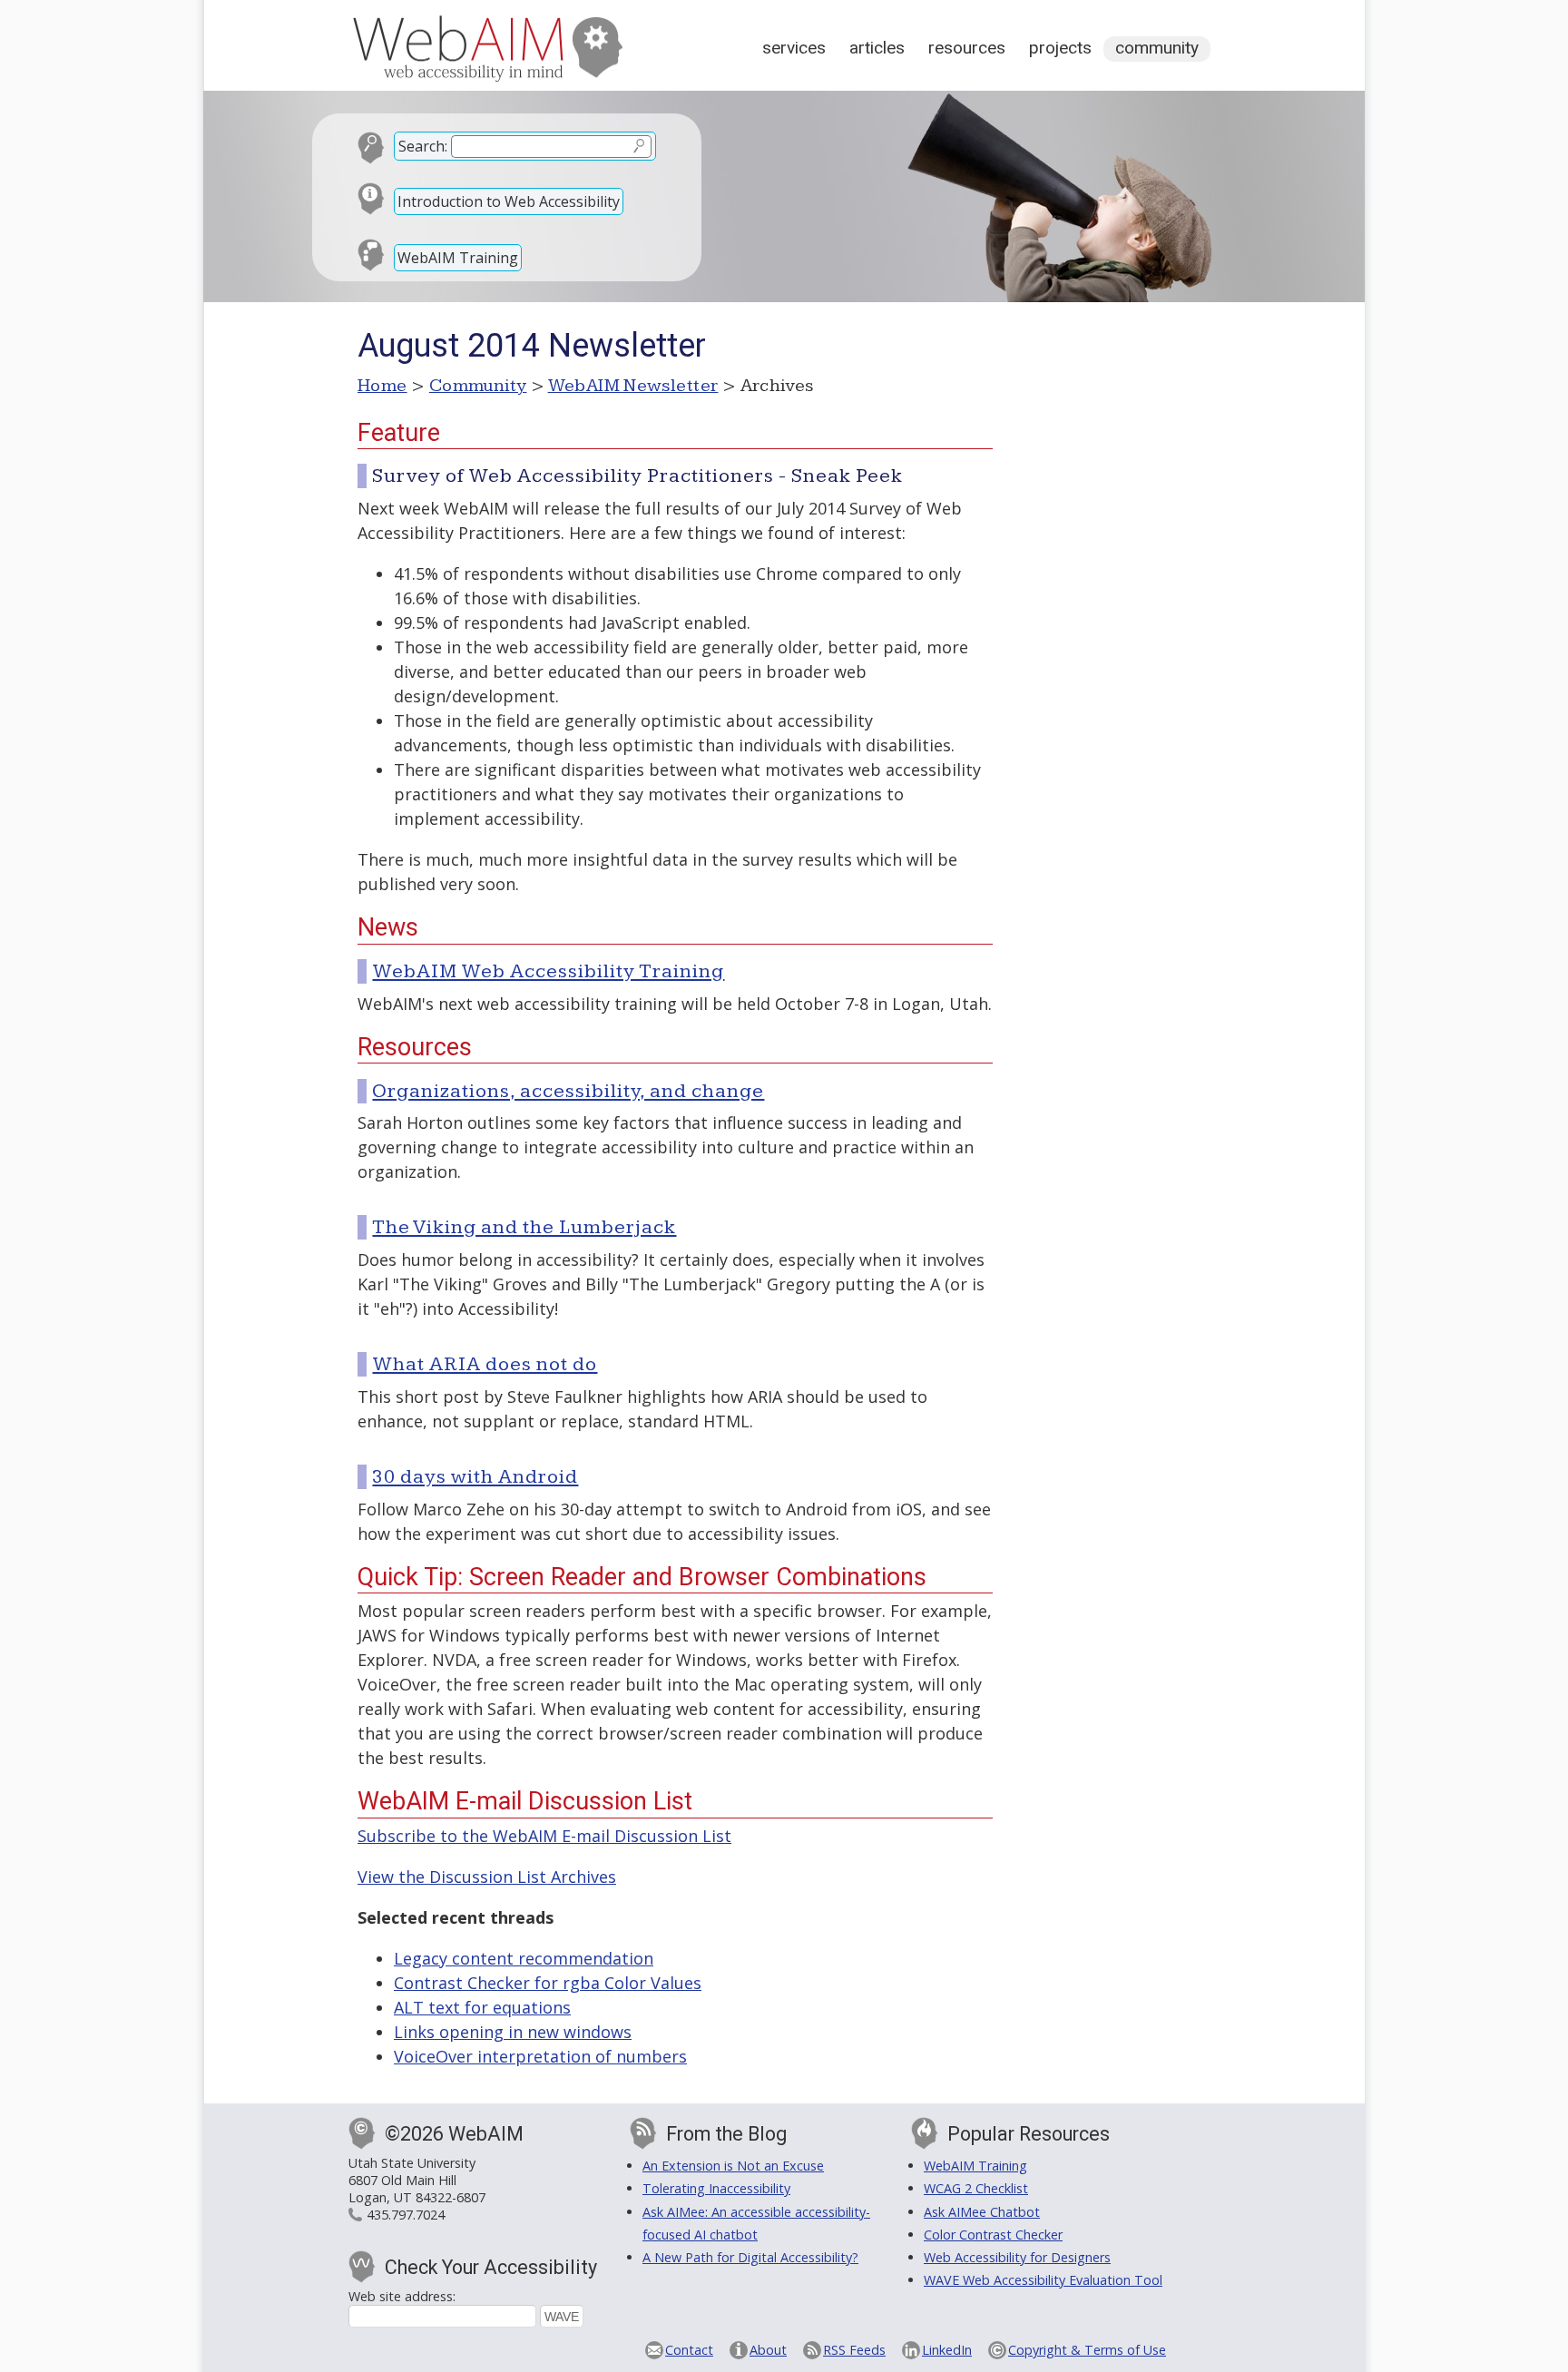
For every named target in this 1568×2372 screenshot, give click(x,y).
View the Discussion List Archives (487, 1877)
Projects (1060, 48)
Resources (967, 48)
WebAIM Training (458, 258)
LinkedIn (947, 2350)
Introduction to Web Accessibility (509, 201)
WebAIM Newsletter (633, 386)
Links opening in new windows (513, 2032)
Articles (877, 48)
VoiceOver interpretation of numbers (540, 2056)
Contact (689, 2350)
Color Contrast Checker (993, 2235)
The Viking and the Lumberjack (524, 1227)
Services (794, 48)
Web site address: (402, 2296)
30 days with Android (475, 1477)
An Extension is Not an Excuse (733, 2166)
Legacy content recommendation (524, 1958)
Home (382, 386)
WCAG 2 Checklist (976, 2188)
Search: (423, 146)
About (768, 2350)
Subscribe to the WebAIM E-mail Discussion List (544, 1836)
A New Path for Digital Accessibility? (750, 2257)
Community (1157, 48)
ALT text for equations (482, 2007)
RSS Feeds (854, 2350)
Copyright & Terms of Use (1087, 2350)
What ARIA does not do (485, 1364)
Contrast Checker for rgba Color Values (548, 1983)
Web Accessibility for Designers (1017, 2257)
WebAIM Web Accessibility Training (548, 971)
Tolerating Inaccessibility (716, 2188)
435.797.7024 (406, 2215)
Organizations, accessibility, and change (568, 1091)
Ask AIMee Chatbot (982, 2212)
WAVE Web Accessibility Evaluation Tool (1043, 2280)
